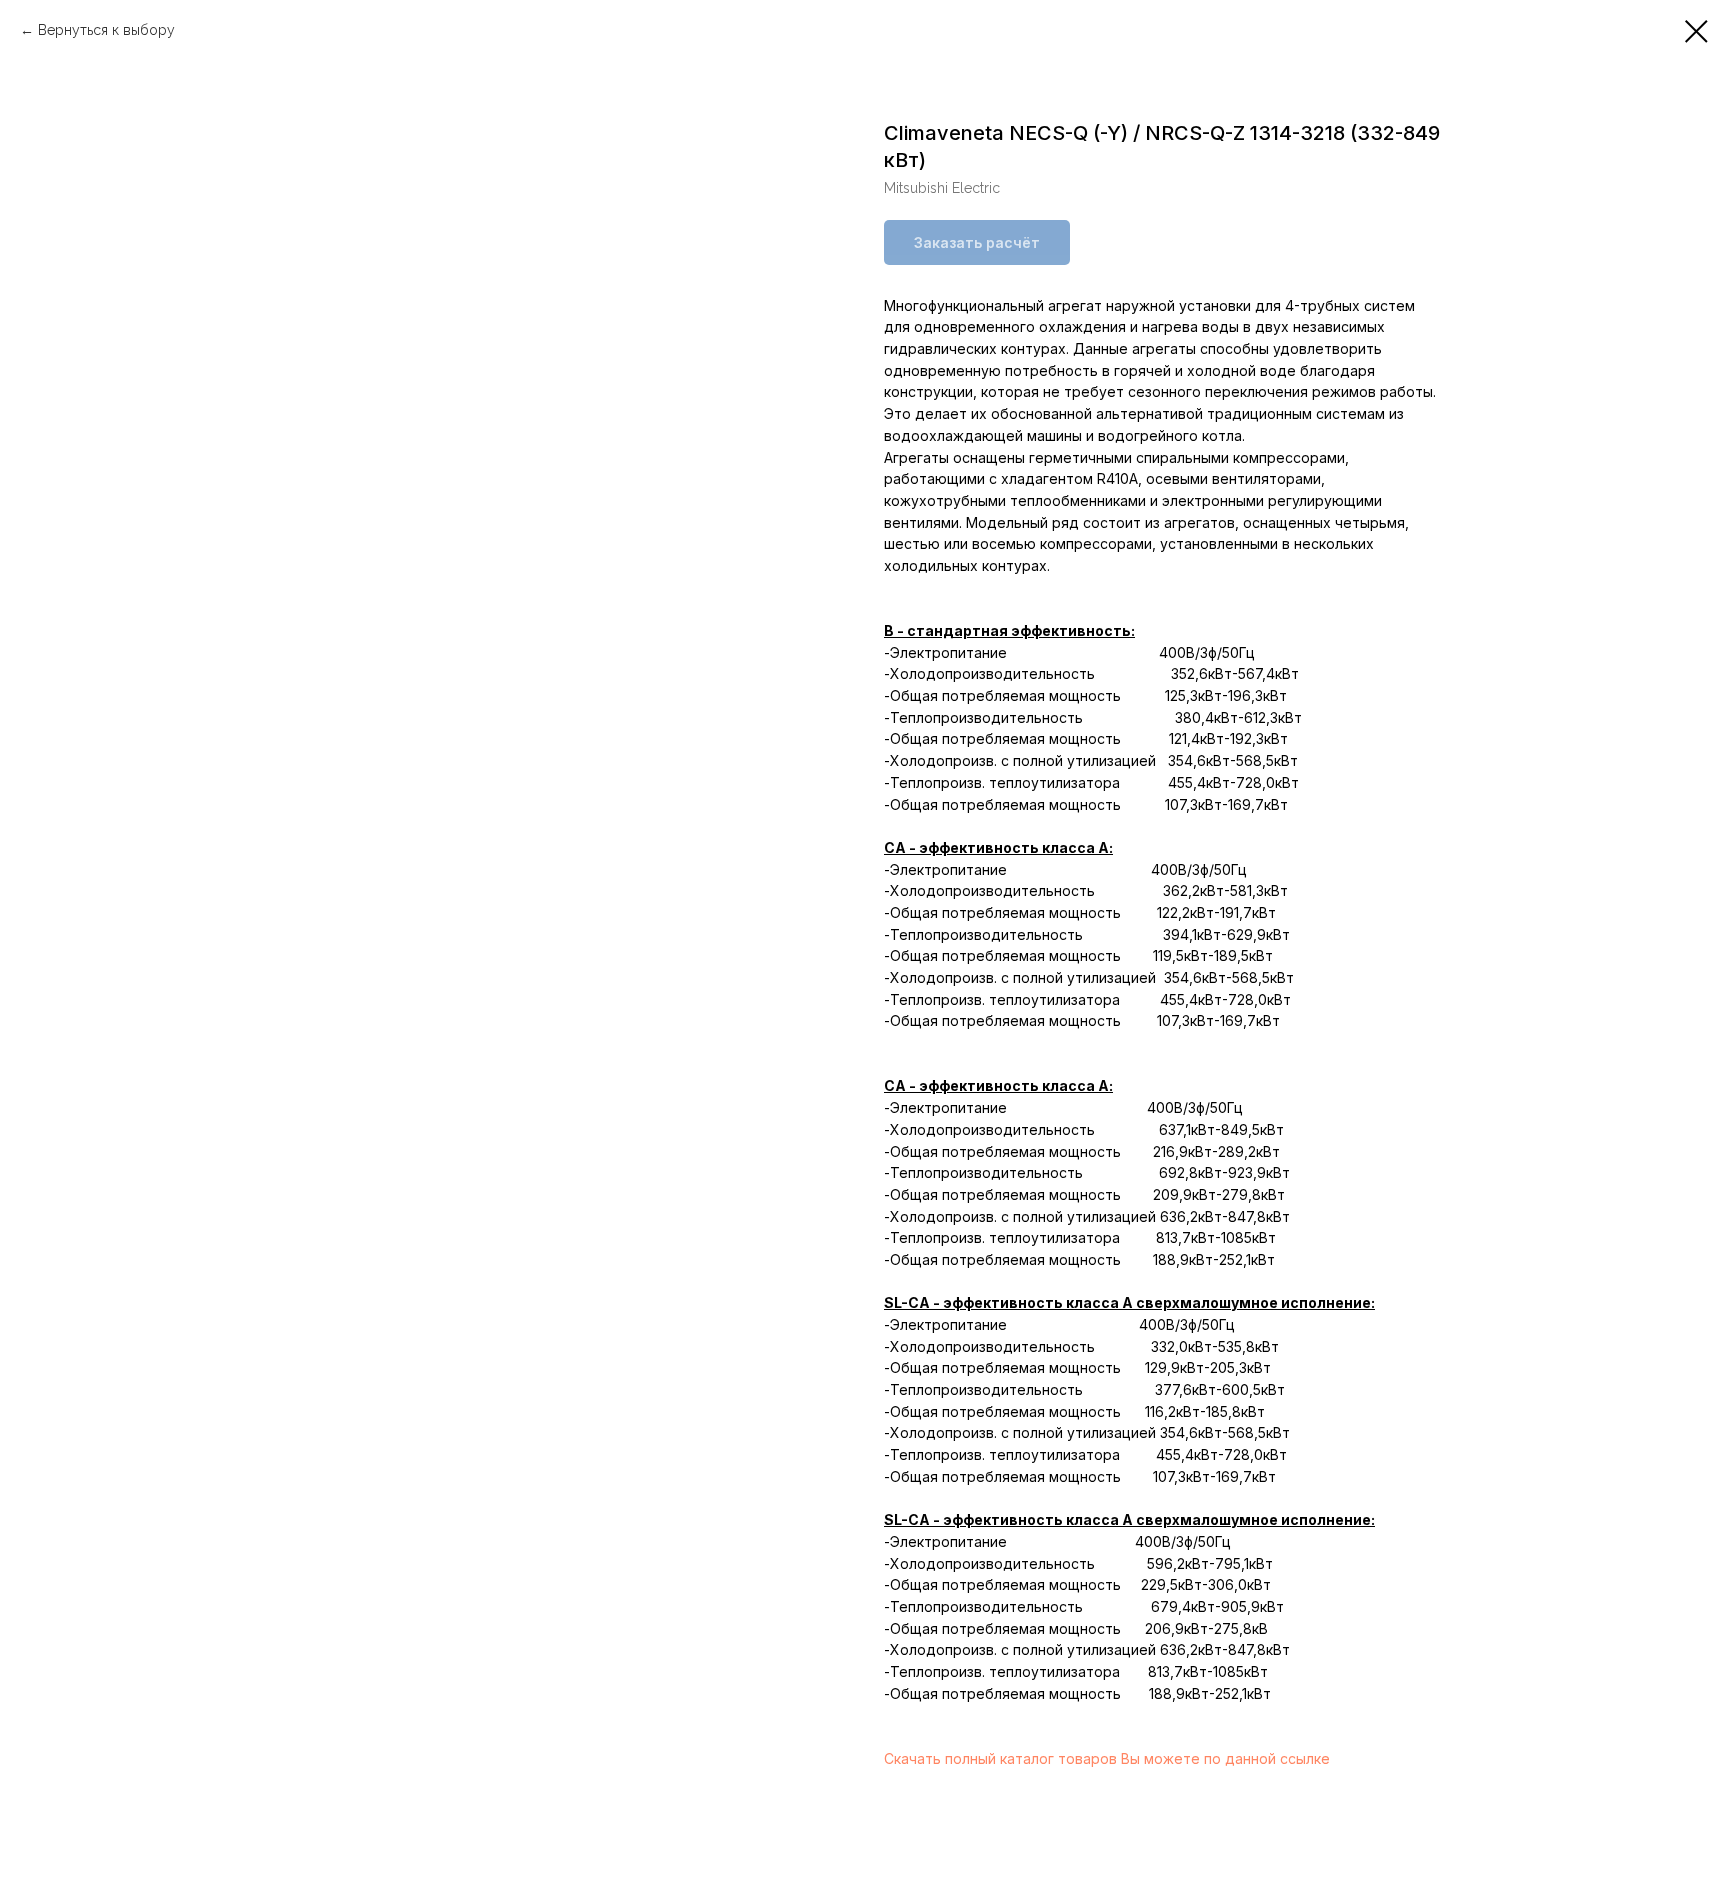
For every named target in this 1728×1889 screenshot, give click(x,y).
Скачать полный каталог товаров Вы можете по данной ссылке (1107, 1758)
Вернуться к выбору (106, 30)
